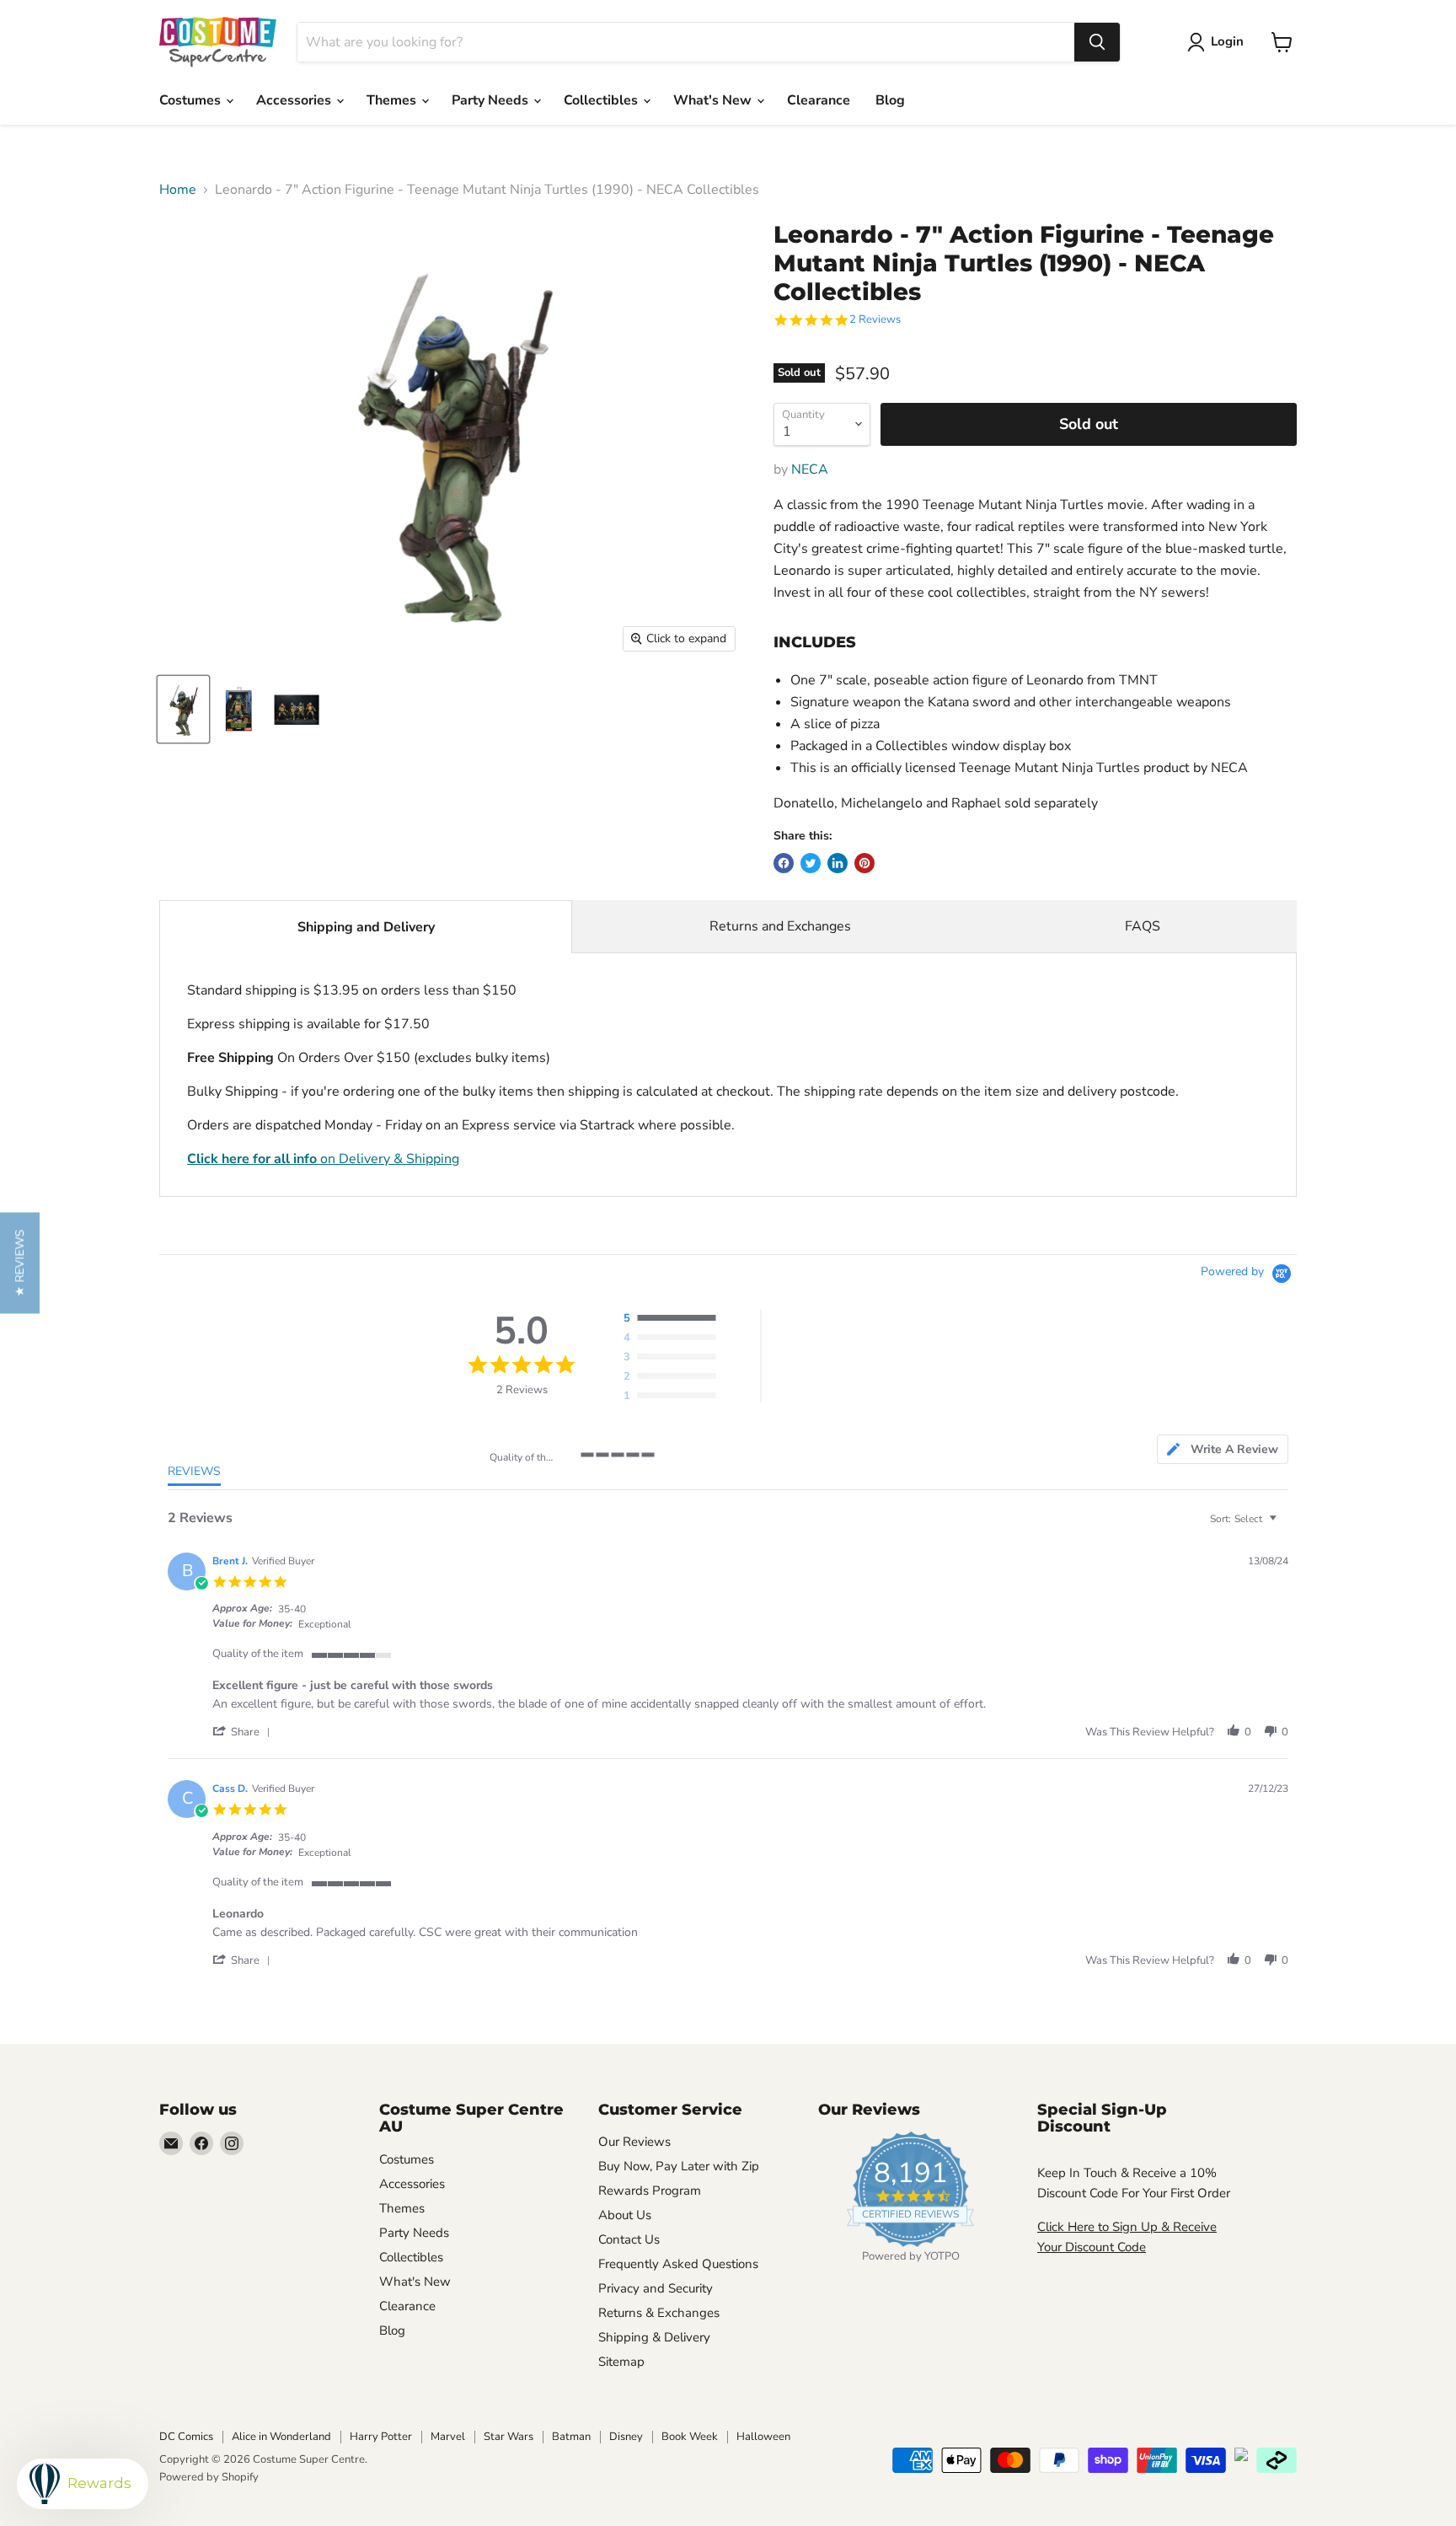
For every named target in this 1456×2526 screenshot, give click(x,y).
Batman (571, 2437)
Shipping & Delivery (654, 2337)
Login (1227, 41)
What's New (714, 100)
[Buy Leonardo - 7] (183, 709)
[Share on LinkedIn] (838, 863)
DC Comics (186, 2437)
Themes (393, 100)
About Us (625, 2215)
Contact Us (629, 2239)
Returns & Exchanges (659, 2313)
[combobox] (686, 42)
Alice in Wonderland (281, 2437)
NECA (810, 469)
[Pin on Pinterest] (864, 863)
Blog (890, 100)
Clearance (819, 100)
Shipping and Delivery (366, 927)
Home (178, 190)
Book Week (690, 2437)
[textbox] (1285, 1526)
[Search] (1097, 42)
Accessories (295, 100)
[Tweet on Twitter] (811, 863)
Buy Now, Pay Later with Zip (679, 2166)
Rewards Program (650, 2191)
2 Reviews (875, 320)
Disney (626, 2437)
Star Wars (509, 2437)
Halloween (763, 2437)
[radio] (674, 1319)
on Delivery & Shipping (323, 1159)
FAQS (1143, 926)
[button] (244, 1732)
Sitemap (621, 2362)
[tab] (1223, 1449)
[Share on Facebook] (784, 863)
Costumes (192, 100)
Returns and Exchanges (780, 926)
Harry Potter (381, 2437)
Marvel (448, 2437)
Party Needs (492, 100)
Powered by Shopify (209, 2477)
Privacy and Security (656, 2288)
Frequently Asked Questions (678, 2264)
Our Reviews (634, 2142)
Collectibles (602, 100)
